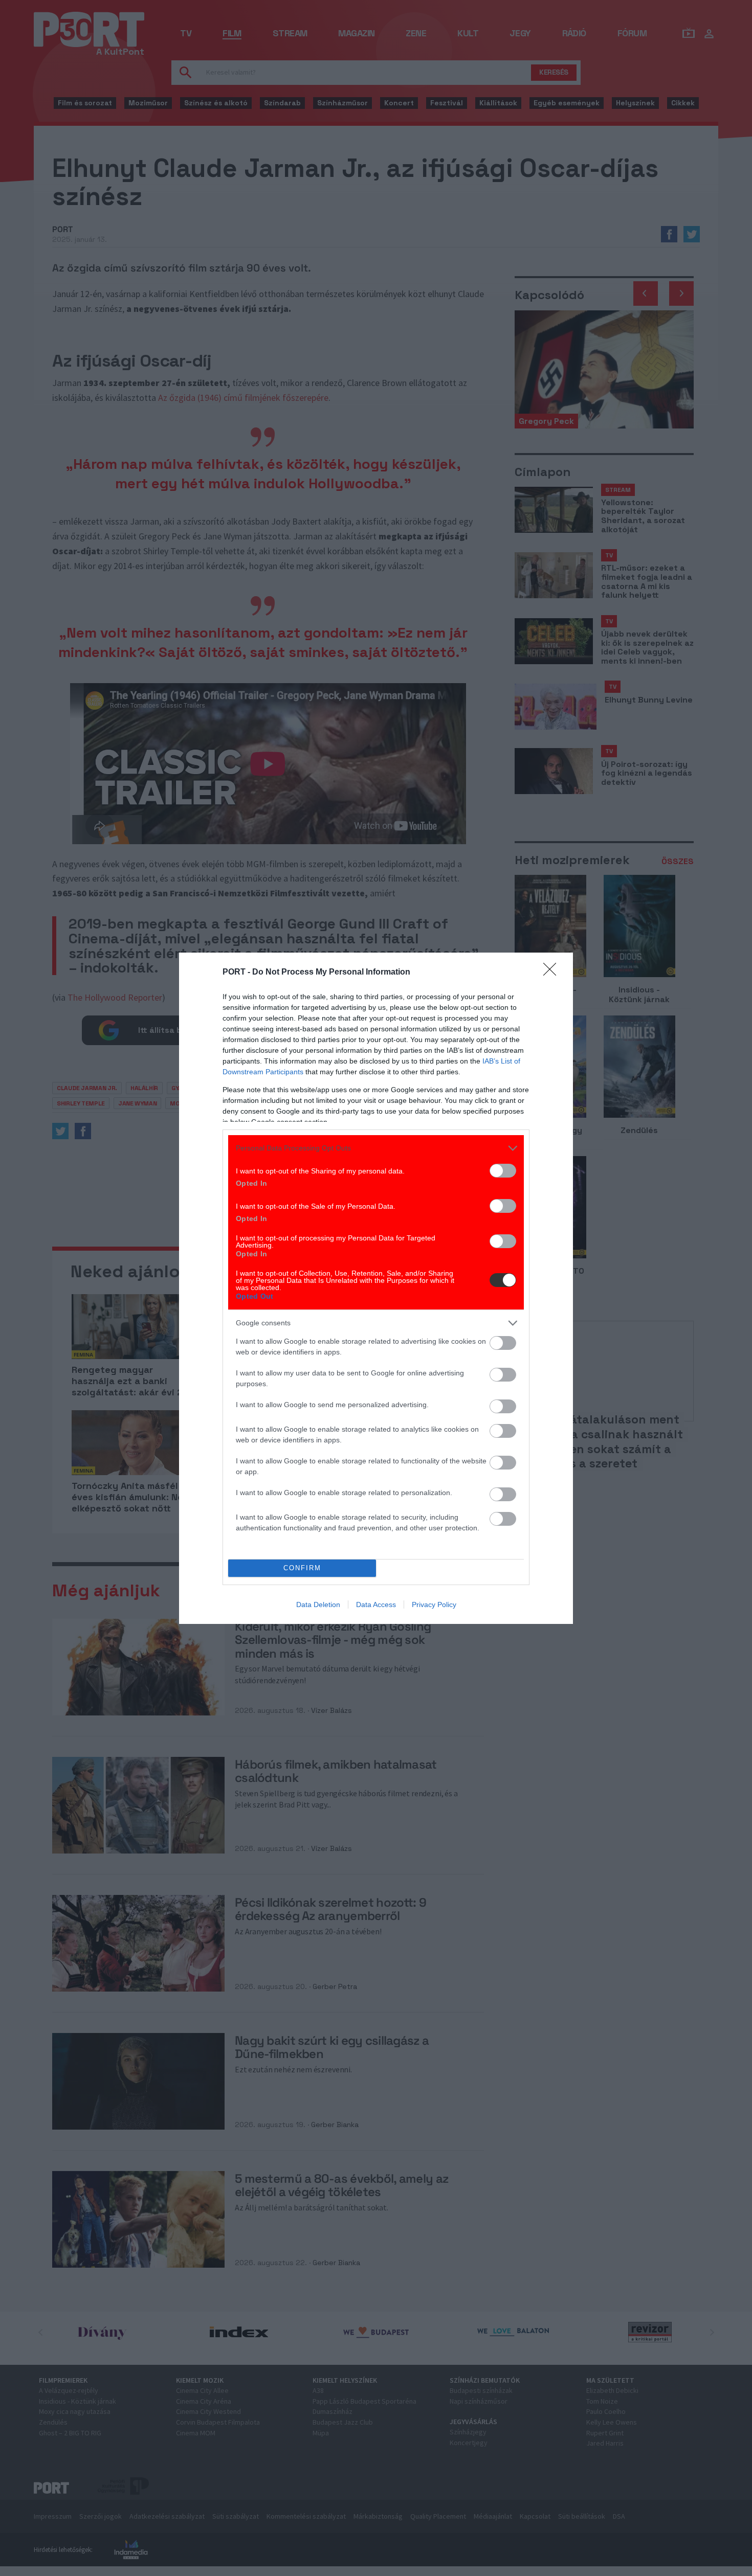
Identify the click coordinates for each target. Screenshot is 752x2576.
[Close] (553, 973)
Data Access (376, 1605)
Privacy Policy (434, 1605)
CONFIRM (302, 1568)
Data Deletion (318, 1605)
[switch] (503, 1171)
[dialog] (376, 1288)
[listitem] (376, 1148)
